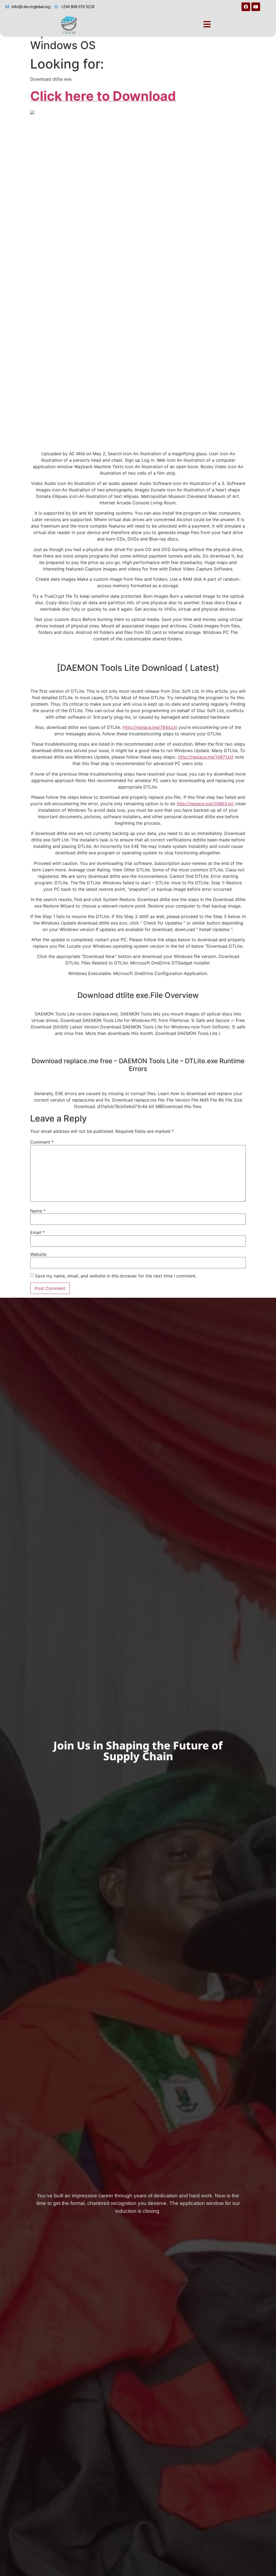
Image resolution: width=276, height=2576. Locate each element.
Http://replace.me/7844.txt (150, 727)
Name (38, 1211)
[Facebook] (246, 7)
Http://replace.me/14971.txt (206, 757)
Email (37, 1232)
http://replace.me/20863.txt (205, 804)
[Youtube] (256, 7)
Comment (42, 1142)
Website (38, 1254)
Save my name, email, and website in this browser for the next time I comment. (116, 1276)
